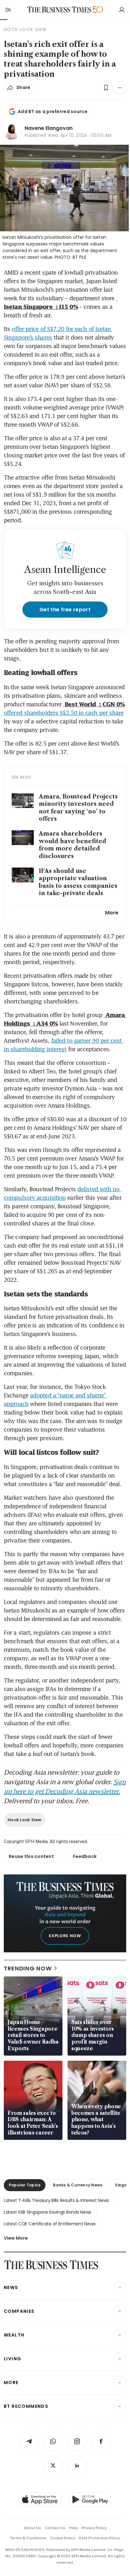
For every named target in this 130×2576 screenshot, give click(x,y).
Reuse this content (31, 1856)
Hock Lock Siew (25, 1820)
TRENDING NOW (28, 1968)
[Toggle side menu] (8, 10)
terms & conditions (28, 2538)
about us (32, 2528)
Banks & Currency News (78, 2185)
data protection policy (99, 2538)
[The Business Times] (59, 10)
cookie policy (63, 2538)
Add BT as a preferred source (53, 111)
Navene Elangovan (49, 128)
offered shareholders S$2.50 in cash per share (64, 713)
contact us (55, 2528)
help (74, 2528)
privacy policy (94, 2528)
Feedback (85, 1856)
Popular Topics (25, 2185)
